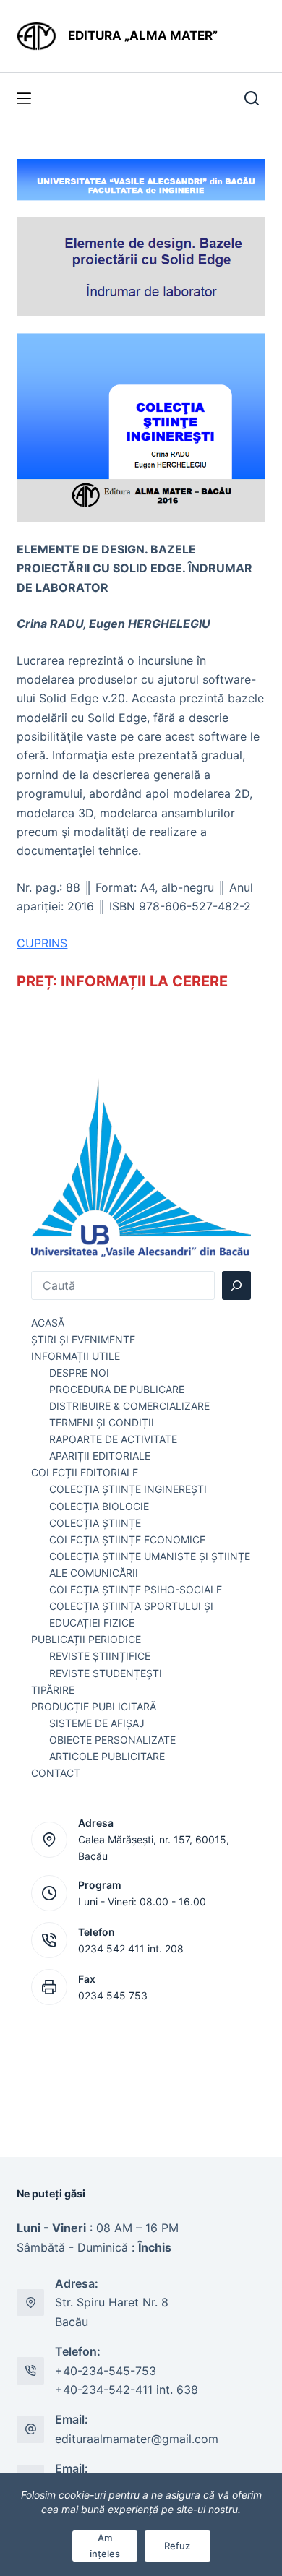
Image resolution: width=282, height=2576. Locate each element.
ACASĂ (48, 1323)
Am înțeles (105, 2545)
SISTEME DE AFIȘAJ (97, 1723)
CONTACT (56, 1773)
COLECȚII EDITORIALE (85, 1472)
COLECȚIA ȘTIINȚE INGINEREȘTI (128, 1489)
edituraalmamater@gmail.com (137, 2439)
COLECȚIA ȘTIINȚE (95, 1523)
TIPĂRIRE (53, 1690)
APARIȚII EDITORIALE (100, 1456)
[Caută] (236, 1285)
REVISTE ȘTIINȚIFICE (100, 1656)
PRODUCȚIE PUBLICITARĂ (94, 1706)
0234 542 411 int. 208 (131, 1948)
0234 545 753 (113, 1995)
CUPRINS (42, 943)
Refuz (177, 2546)
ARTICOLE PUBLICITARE (107, 1756)
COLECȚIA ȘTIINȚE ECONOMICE (127, 1539)
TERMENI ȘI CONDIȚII (102, 1422)
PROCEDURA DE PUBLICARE (117, 1389)
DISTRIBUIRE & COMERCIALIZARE (129, 1406)
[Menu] (24, 98)
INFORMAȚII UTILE (76, 1356)
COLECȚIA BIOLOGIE (99, 1506)
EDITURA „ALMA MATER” (144, 35)
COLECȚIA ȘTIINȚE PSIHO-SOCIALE (136, 1589)
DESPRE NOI (79, 1373)
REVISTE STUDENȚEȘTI (106, 1673)
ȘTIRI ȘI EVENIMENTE (83, 1339)
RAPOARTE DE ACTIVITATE (113, 1439)
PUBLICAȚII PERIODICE (86, 1639)
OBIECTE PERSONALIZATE (112, 1740)
